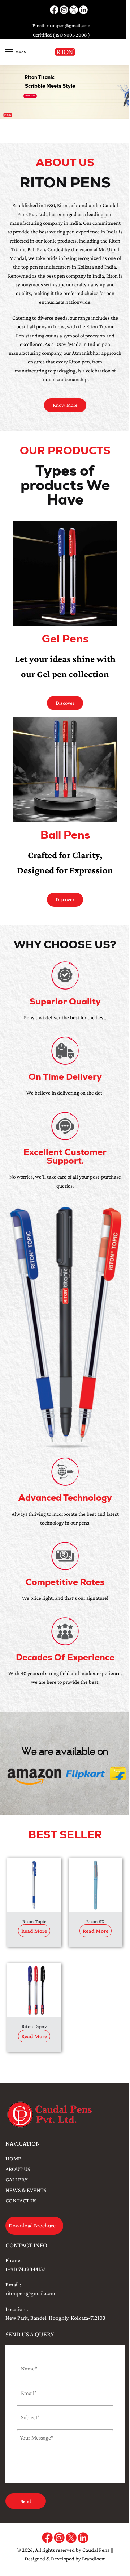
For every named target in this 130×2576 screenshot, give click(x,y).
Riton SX (95, 1921)
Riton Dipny (34, 2026)
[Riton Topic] (34, 1885)
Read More (34, 1931)
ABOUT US (18, 2169)
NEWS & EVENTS (26, 2190)
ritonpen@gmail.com (68, 25)
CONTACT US (21, 2200)
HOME (13, 2158)
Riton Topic (34, 1921)
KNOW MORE (30, 96)
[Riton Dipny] (34, 1990)
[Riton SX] (96, 1885)
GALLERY (16, 2179)
